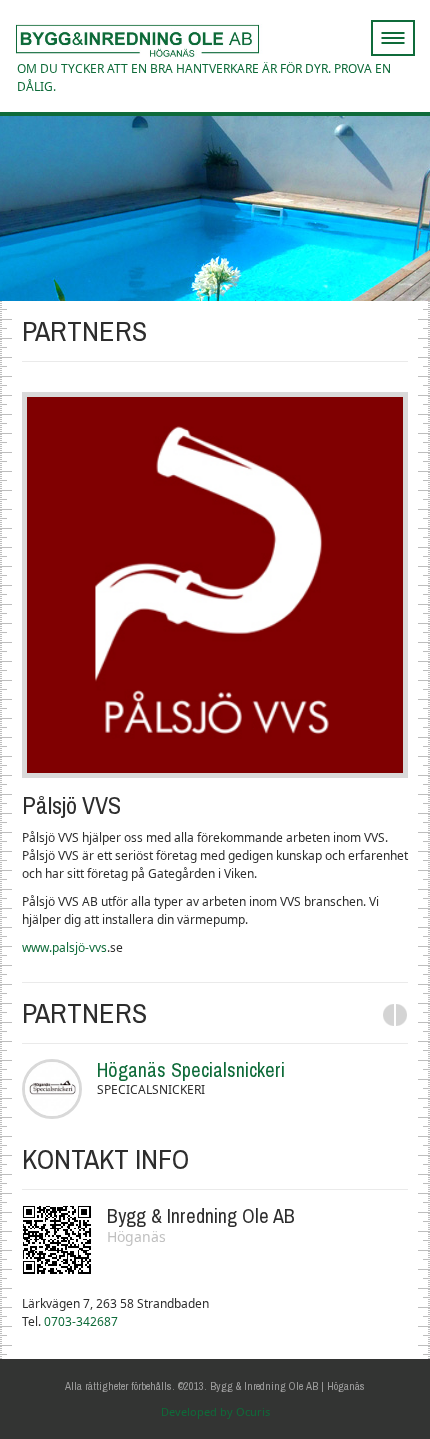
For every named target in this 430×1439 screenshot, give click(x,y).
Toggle (414, 30)
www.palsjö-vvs (64, 947)
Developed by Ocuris (215, 1411)
